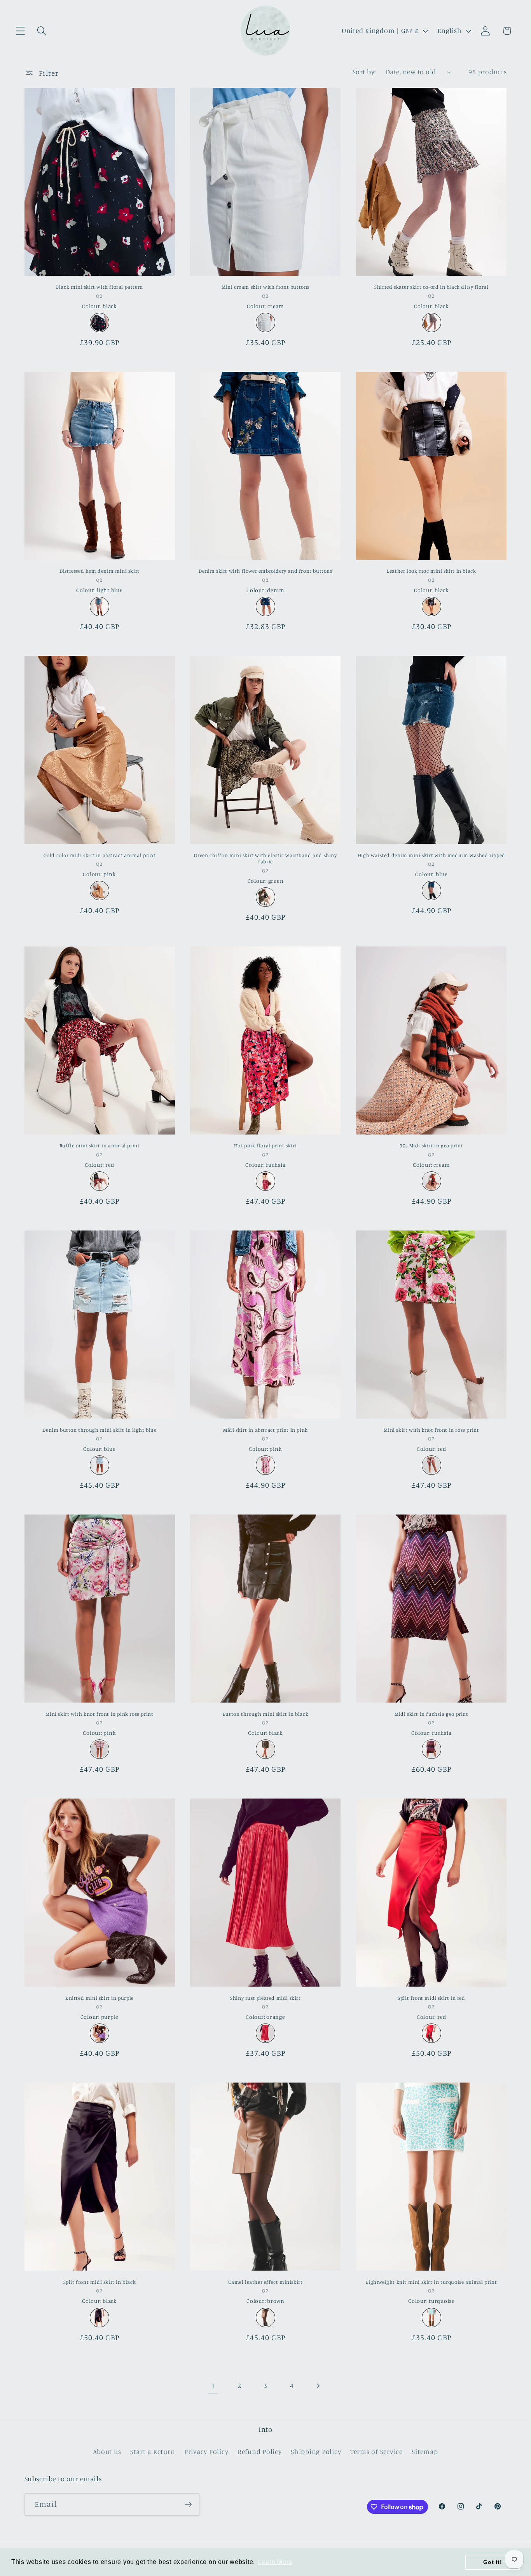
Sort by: (364, 72)
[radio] (100, 322)
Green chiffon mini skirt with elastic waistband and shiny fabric (265, 858)
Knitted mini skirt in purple (100, 1998)
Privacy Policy (206, 2451)
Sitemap (425, 2451)
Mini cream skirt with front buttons (265, 287)
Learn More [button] (275, 2562)
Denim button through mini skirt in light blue (99, 1430)
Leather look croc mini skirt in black (431, 571)
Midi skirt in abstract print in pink (265, 1430)
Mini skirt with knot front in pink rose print (99, 1714)
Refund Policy (260, 2451)
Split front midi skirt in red (431, 1998)
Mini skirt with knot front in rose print (431, 1430)
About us (107, 2451)
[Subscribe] (188, 2505)
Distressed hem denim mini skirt (100, 571)
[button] (20, 31)
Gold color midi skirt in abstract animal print (100, 855)
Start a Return (153, 2451)
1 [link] (213, 2385)
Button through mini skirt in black (265, 1714)
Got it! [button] (493, 2562)
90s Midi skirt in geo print (431, 1145)
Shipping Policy (316, 2451)
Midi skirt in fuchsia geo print (431, 1714)
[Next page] (318, 2386)
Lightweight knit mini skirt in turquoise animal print (431, 2282)
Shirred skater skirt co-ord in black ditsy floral (431, 287)
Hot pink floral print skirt (265, 1145)
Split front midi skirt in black (100, 2282)
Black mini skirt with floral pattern (100, 287)
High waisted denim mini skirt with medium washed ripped (431, 855)
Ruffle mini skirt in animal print (100, 1145)
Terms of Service (376, 2451)
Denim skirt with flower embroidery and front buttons (265, 571)
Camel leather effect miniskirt (265, 2282)
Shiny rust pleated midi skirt (265, 1998)
